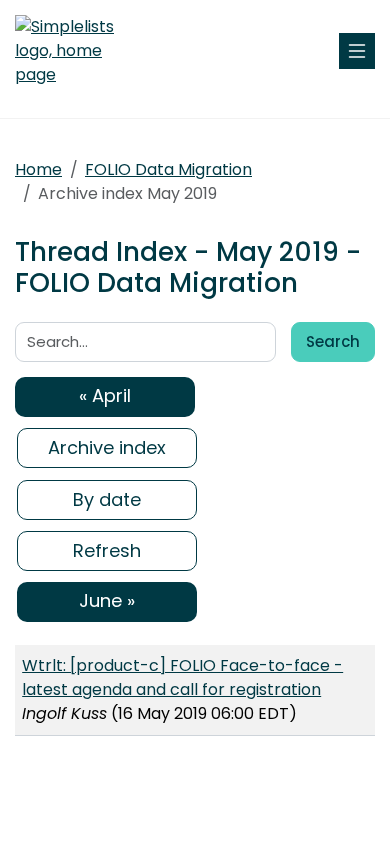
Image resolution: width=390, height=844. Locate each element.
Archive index (107, 447)
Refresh (107, 550)
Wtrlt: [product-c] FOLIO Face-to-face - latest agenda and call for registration (182, 677)
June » (107, 600)
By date (107, 499)
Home (38, 169)
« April (105, 395)
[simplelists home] (75, 51)
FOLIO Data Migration (168, 169)
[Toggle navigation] (357, 51)
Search (333, 341)
